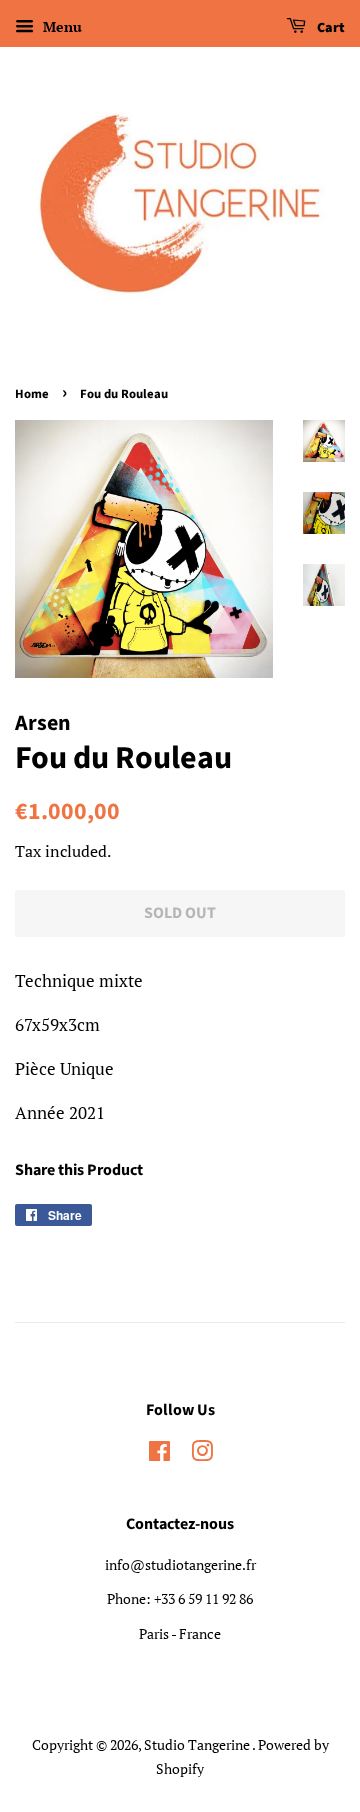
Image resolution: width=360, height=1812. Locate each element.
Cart (329, 28)
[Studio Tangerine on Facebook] (159, 1454)
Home (32, 394)
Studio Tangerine (198, 1744)
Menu (60, 26)
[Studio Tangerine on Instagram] (202, 1454)
